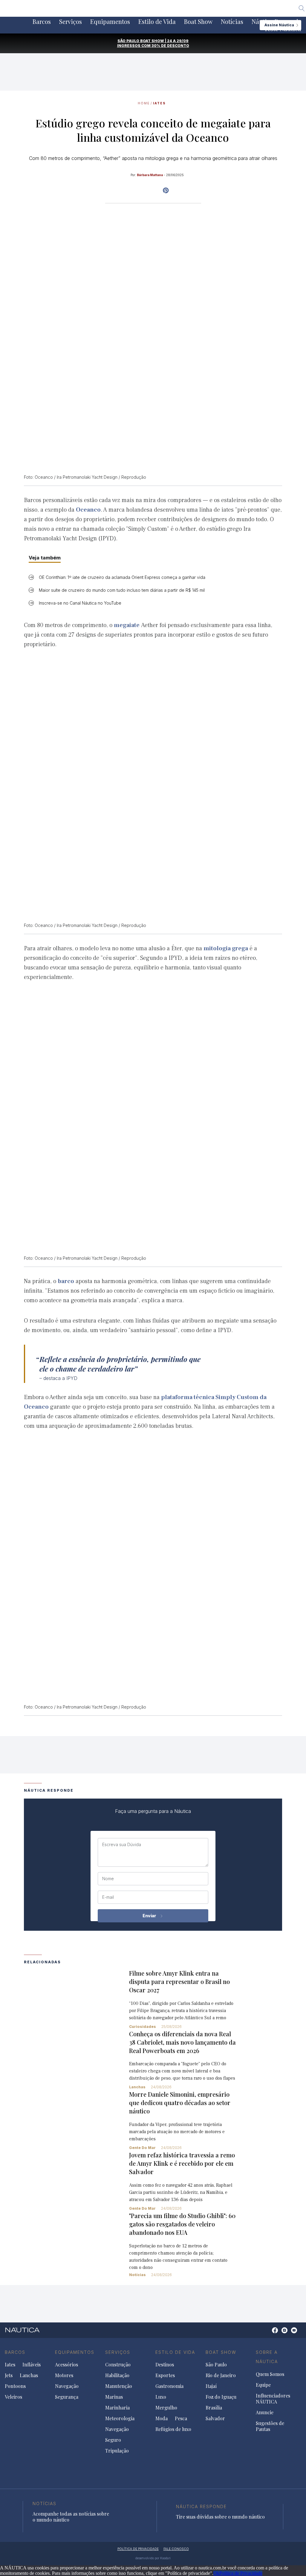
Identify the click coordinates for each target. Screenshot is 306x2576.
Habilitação (117, 2375)
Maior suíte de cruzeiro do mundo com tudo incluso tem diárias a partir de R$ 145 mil (122, 590)
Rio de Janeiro (221, 2375)
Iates (159, 103)
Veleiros (13, 2397)
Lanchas (137, 2087)
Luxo (161, 2397)
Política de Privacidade (241, 2573)
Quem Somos (270, 2374)
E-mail (108, 1897)
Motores (64, 2375)
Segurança (67, 2397)
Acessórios (66, 2365)
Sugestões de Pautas (270, 2426)
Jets (9, 2375)
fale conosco (176, 2549)
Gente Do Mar (142, 2148)
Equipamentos (110, 22)
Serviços (71, 22)
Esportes (165, 2375)
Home (144, 103)
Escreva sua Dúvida (122, 1845)
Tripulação (117, 2451)
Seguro (113, 2440)
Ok (216, 2573)
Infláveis (32, 2365)
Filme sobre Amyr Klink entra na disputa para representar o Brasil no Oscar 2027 (179, 1981)
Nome (108, 1879)
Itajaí (211, 2386)
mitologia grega (226, 948)
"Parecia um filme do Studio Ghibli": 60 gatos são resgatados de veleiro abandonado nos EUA (182, 2224)
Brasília (214, 2408)
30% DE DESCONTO (170, 46)
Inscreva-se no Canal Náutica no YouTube (80, 603)
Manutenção (119, 2386)
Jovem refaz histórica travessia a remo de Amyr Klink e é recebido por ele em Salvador (182, 2163)
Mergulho (166, 2408)
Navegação (67, 2386)
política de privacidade (138, 2549)
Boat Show (198, 22)
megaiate (127, 625)
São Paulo (216, 2365)
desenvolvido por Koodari (153, 2558)
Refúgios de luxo (173, 2429)
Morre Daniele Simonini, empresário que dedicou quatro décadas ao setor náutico (180, 2103)
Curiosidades (143, 2027)
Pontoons (15, 2386)
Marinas (114, 2397)
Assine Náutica (279, 25)
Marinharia (117, 2408)
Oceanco (88, 510)
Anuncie (265, 2412)
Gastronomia (169, 2386)
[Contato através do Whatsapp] (268, 2333)
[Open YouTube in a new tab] (166, 190)
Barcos (42, 22)
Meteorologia (120, 2418)
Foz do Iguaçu (221, 2397)
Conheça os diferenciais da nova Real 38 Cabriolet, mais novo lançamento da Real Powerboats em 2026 (182, 2042)
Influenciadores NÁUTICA (273, 2399)
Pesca (181, 2418)
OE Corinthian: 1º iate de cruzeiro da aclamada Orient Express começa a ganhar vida (122, 577)
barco (66, 1281)
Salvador (215, 2418)
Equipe (263, 2385)
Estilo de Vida (157, 22)
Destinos (165, 2365)
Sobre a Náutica (267, 2357)
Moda (162, 2418)
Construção (118, 2365)
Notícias (232, 22)
